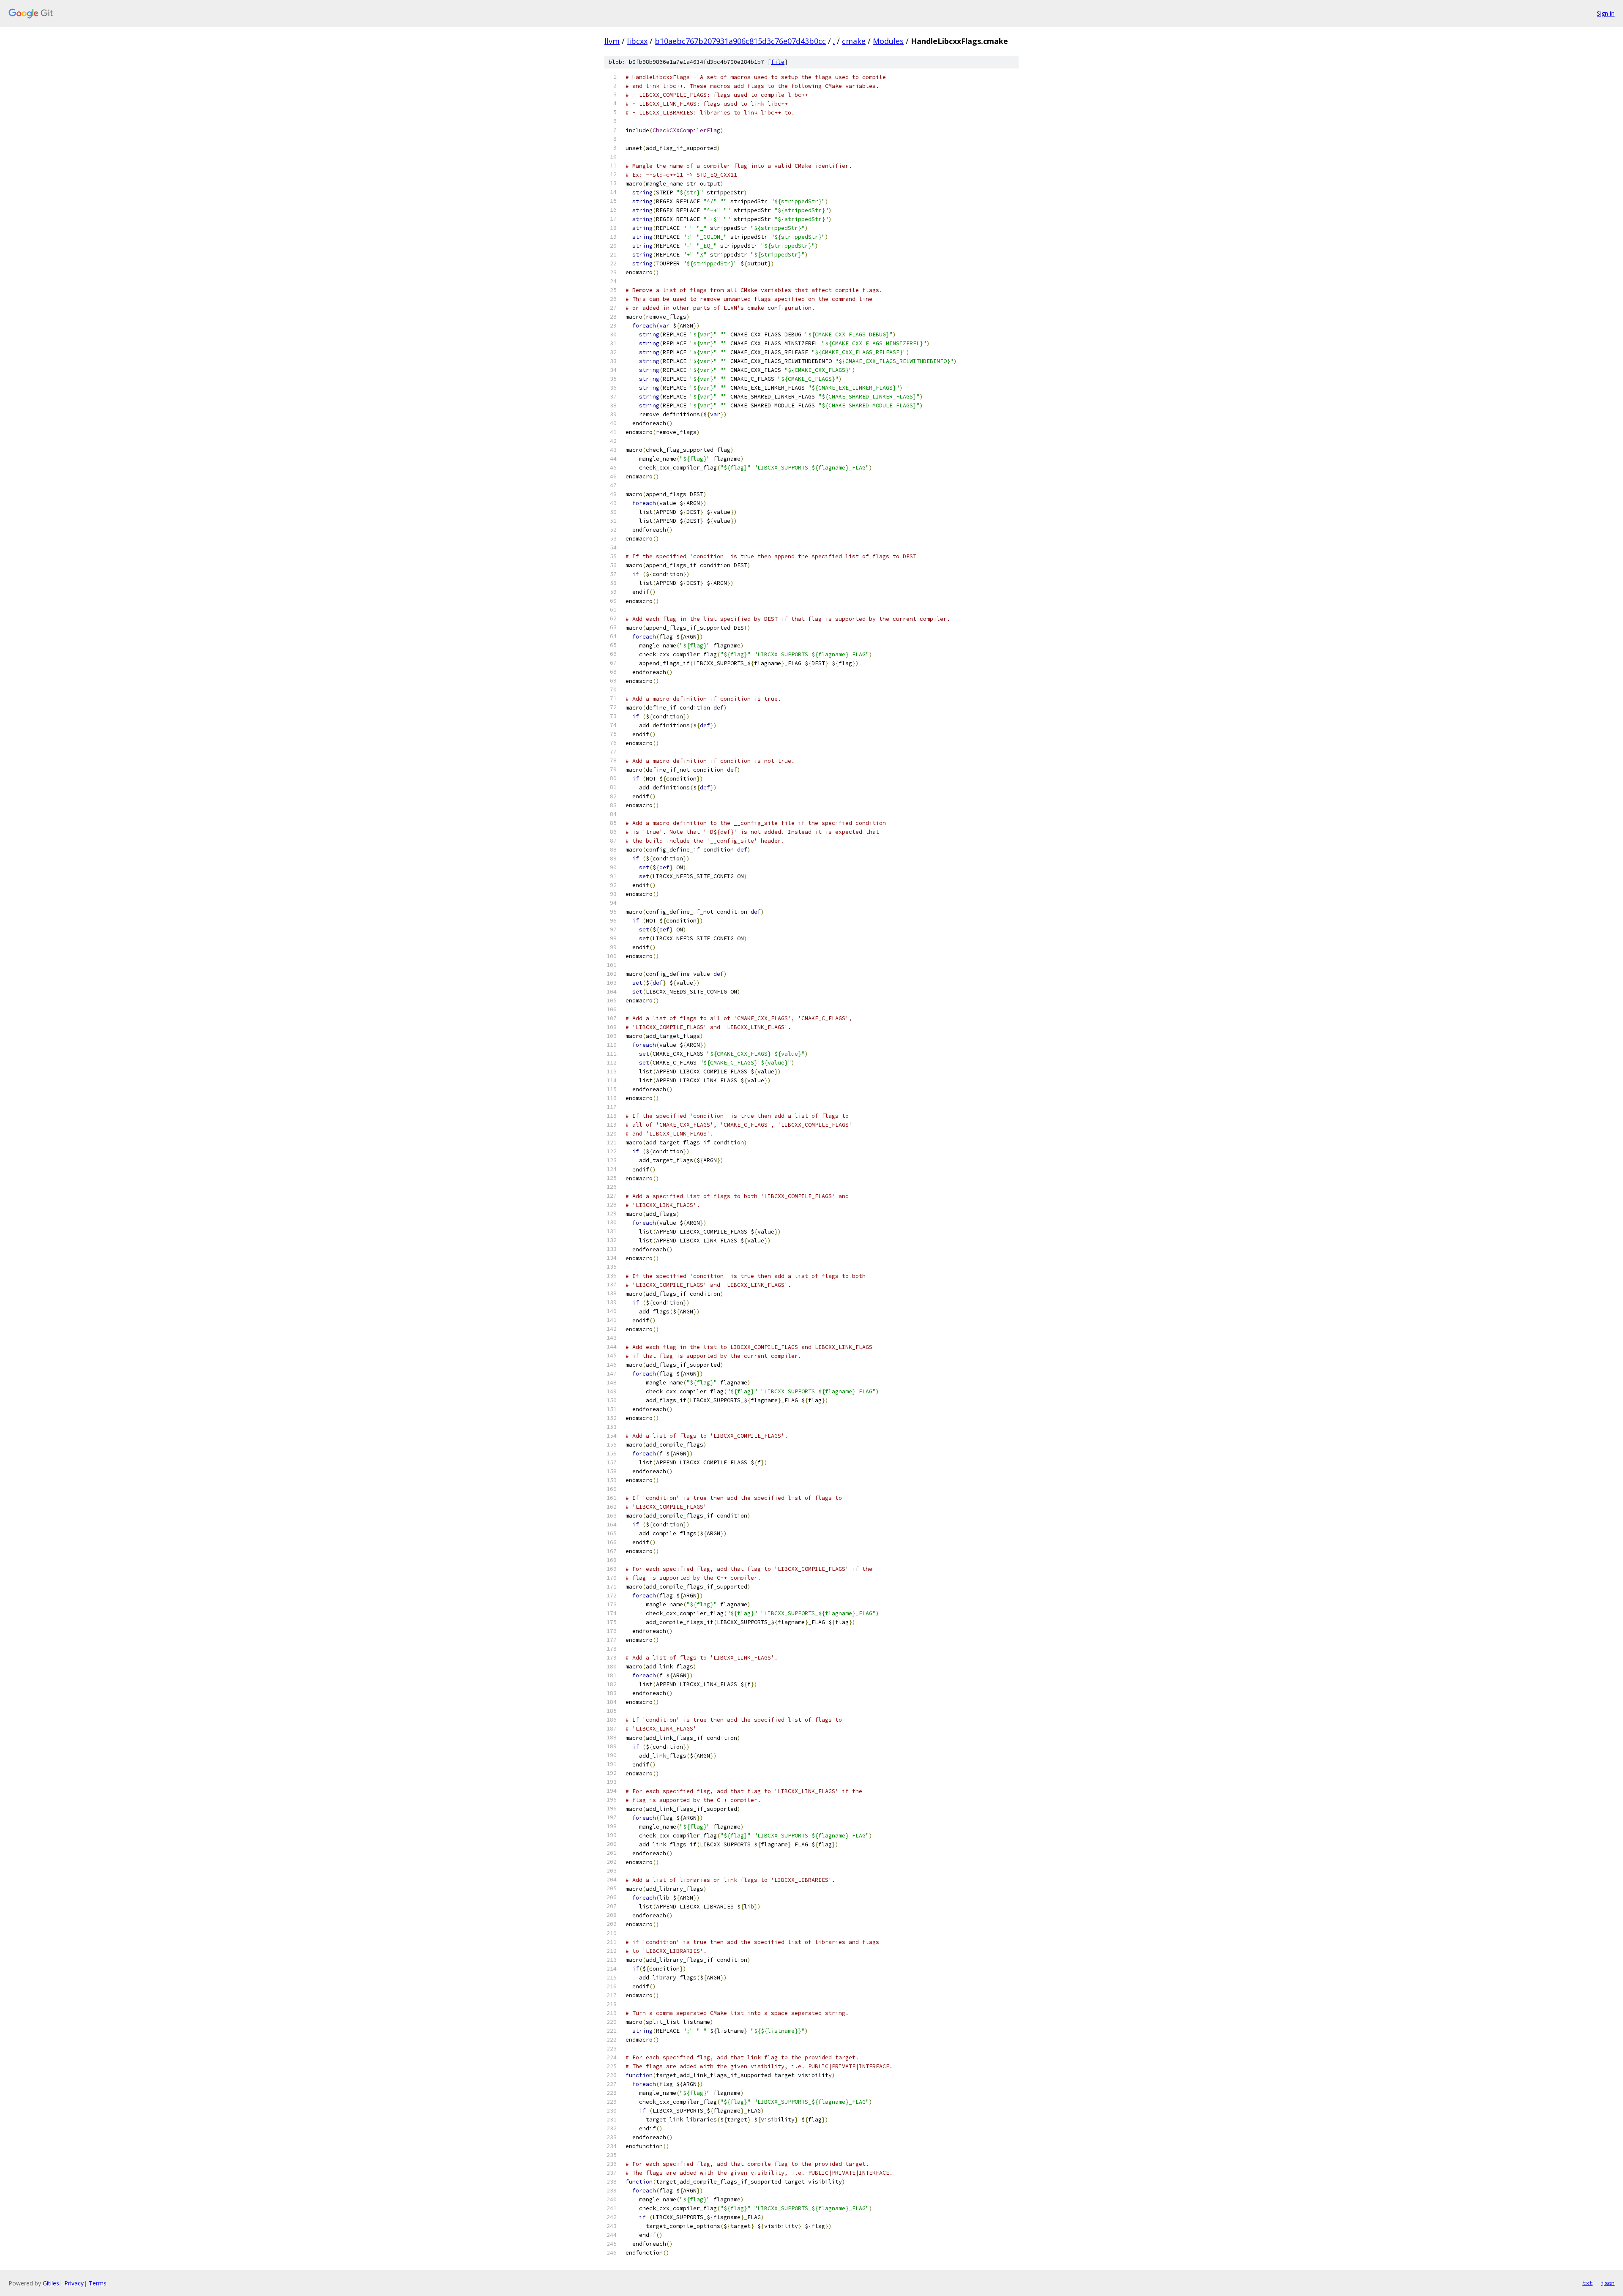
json (1608, 2283)
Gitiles (51, 2283)
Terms (98, 2283)
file (778, 62)
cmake (854, 41)
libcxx (637, 41)
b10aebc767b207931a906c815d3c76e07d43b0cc (740, 41)
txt (1587, 2283)
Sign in (1606, 13)
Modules (888, 41)
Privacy (74, 2283)
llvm (612, 41)
